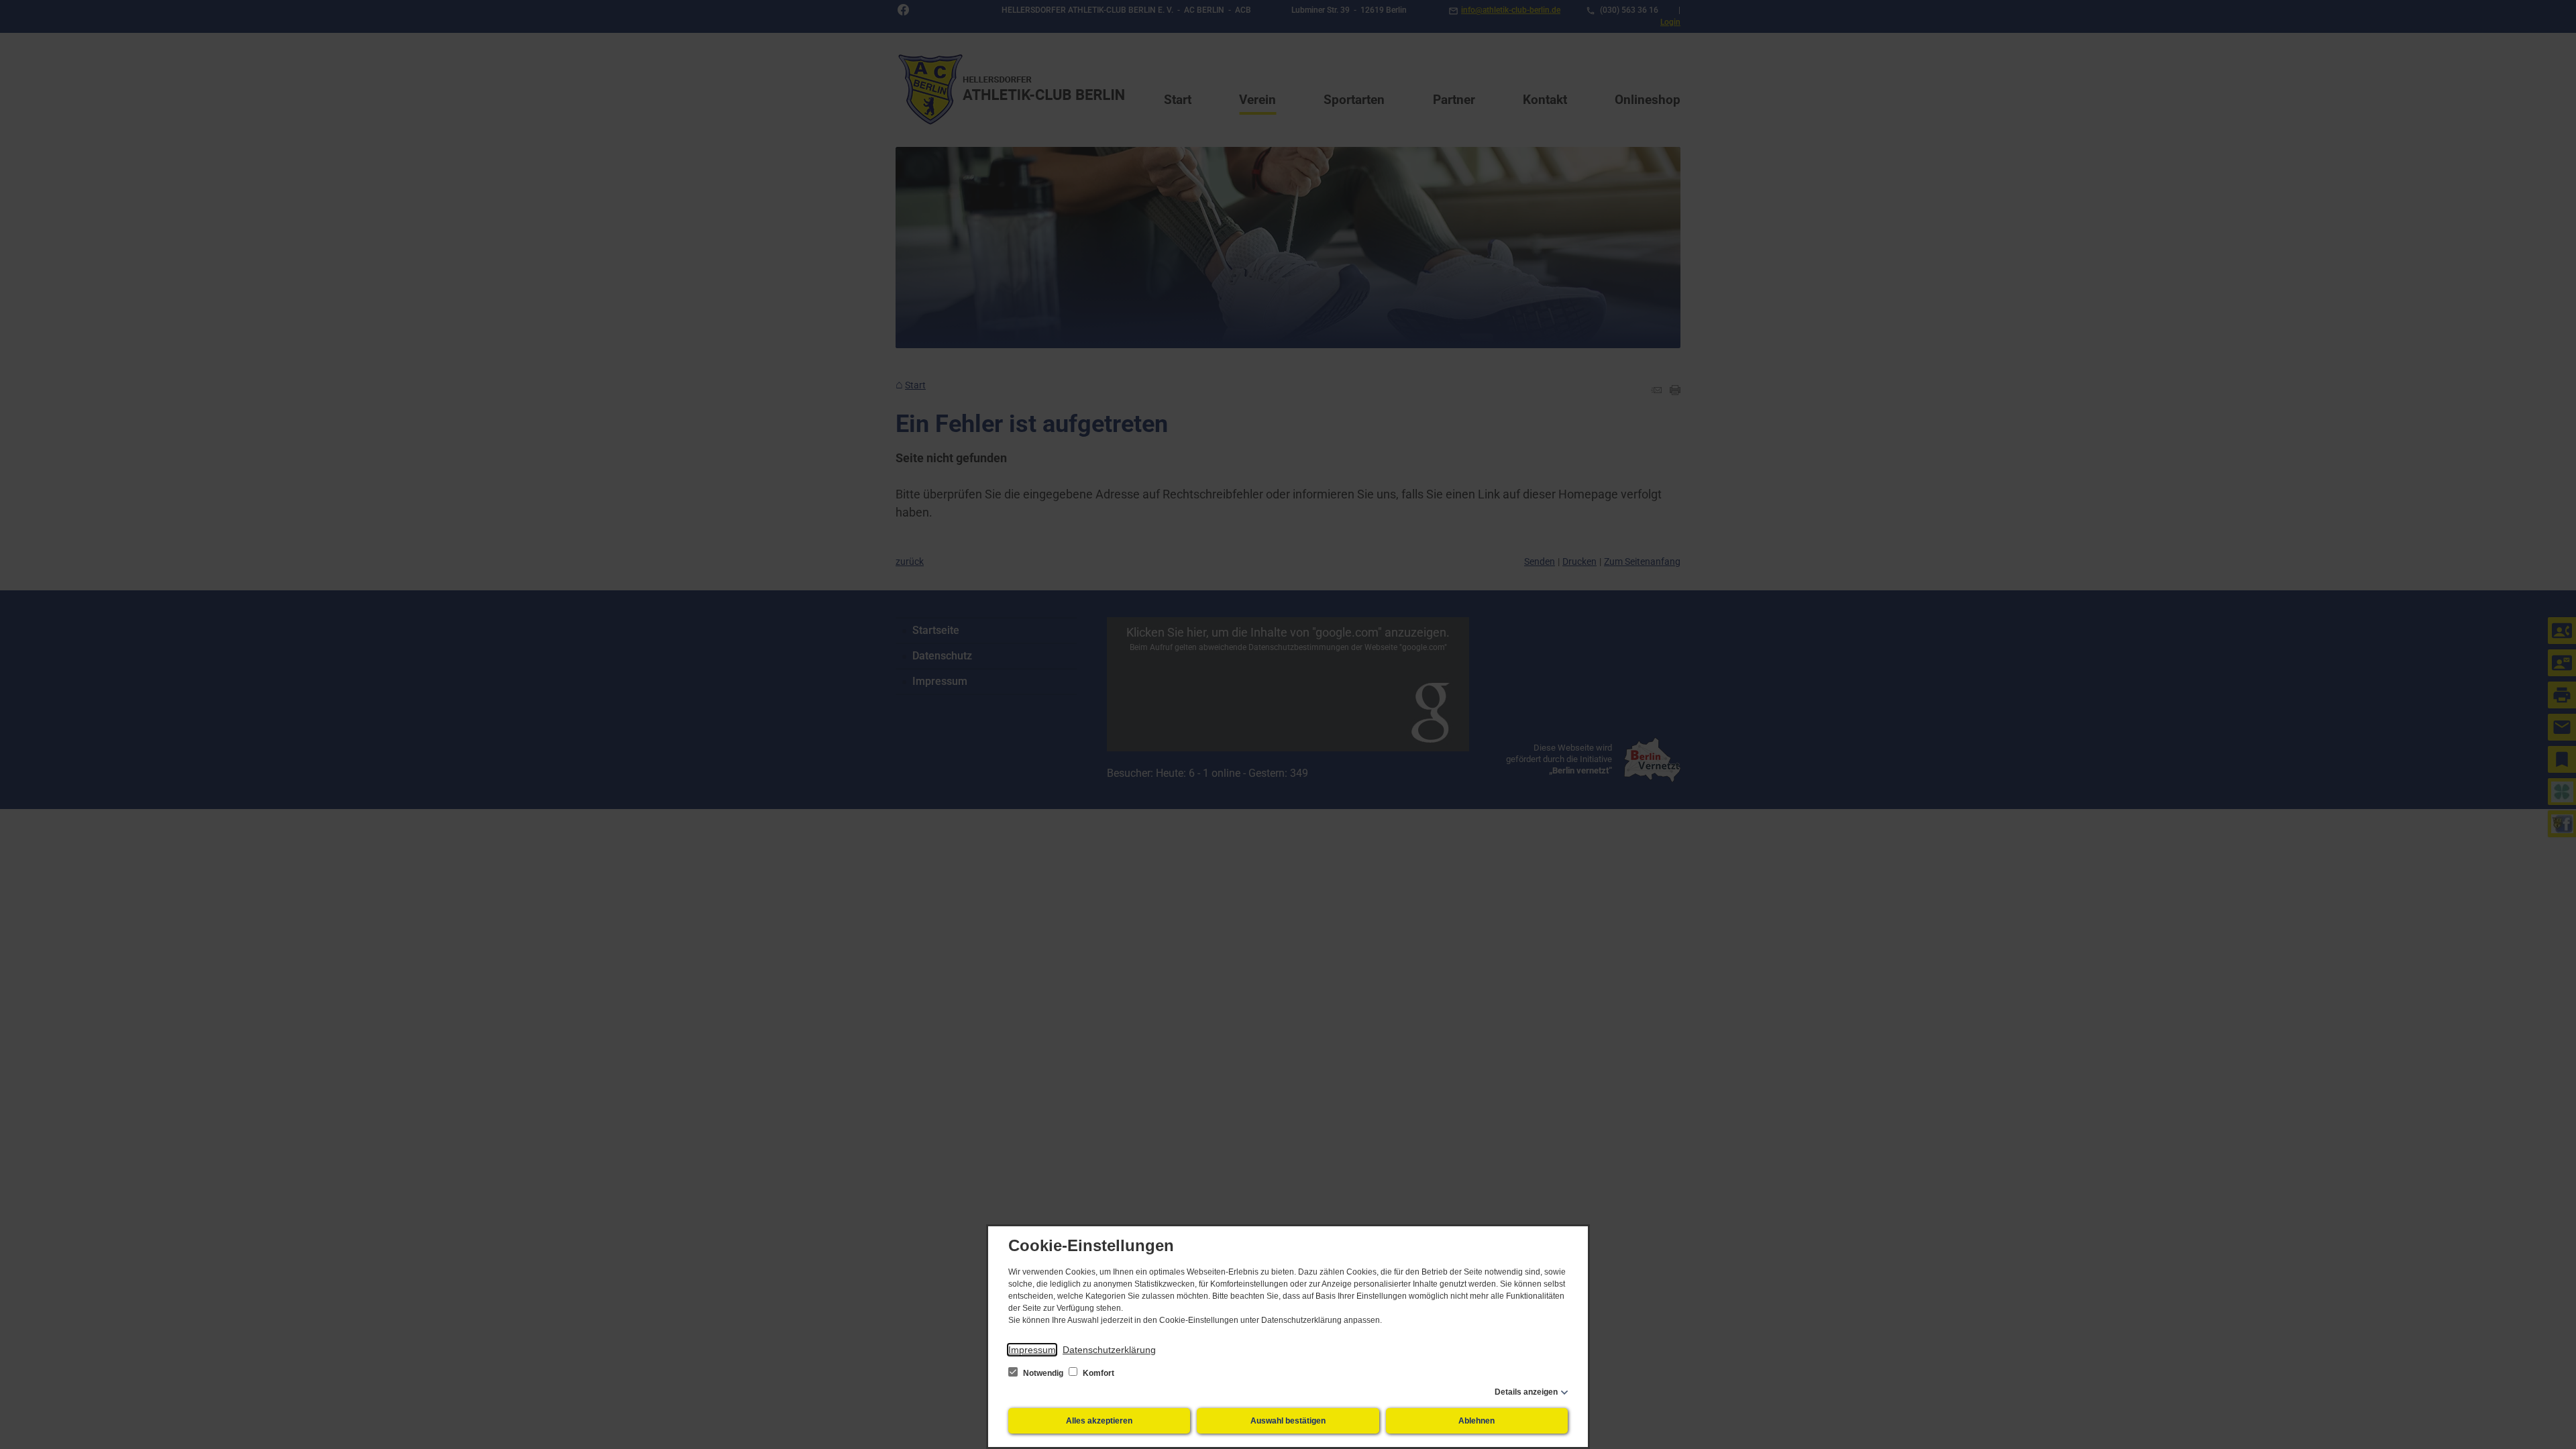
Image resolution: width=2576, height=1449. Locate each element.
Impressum (1032, 1350)
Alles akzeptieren (1099, 1421)
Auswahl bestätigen (1288, 1421)
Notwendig (1043, 1373)
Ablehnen (1477, 1421)
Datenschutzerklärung (1109, 1350)
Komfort (1097, 1373)
